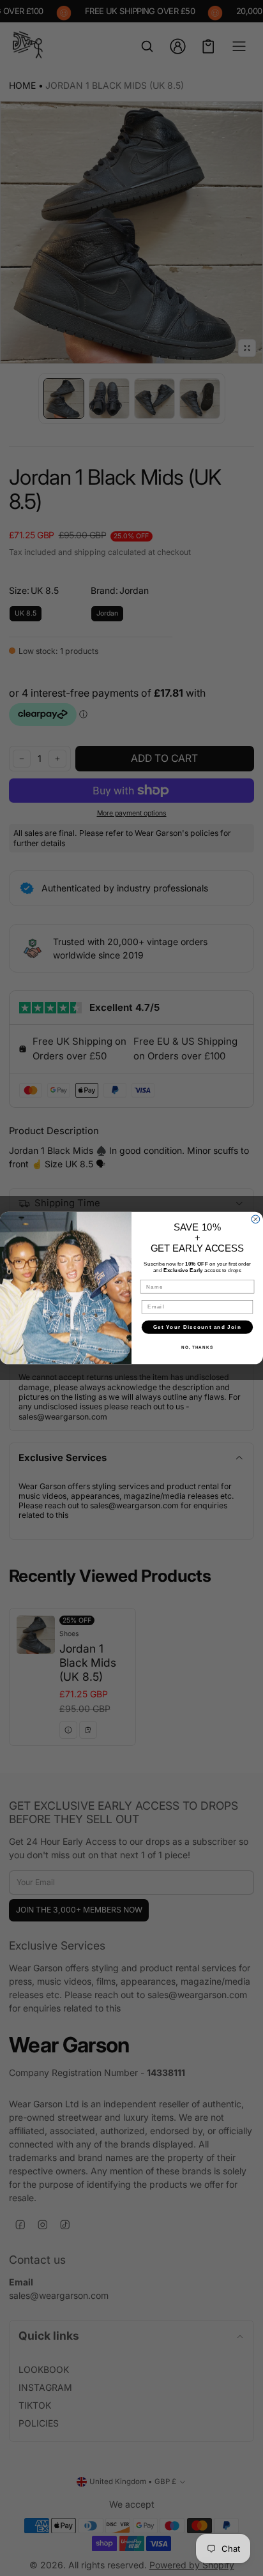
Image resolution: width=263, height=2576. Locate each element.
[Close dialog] (256, 1219)
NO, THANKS (197, 1347)
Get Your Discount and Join (197, 1327)
